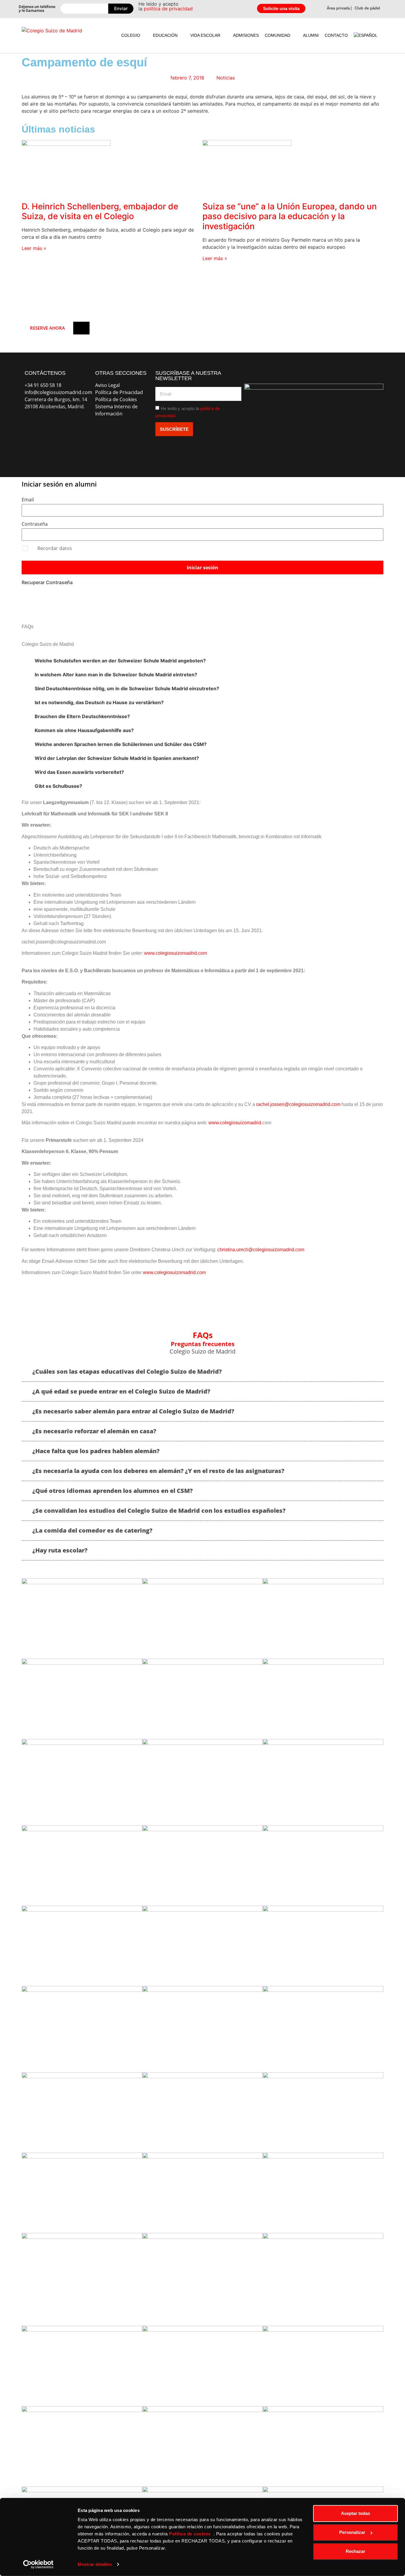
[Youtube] (79, 428)
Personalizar (352, 2532)
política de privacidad (168, 9)
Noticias (226, 78)
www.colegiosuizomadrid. (235, 1123)
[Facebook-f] (32, 428)
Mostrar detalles (95, 2564)
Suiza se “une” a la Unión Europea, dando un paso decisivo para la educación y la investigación (290, 216)
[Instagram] (56, 428)
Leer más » (34, 248)
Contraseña (35, 524)
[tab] (203, 661)
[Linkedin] (32, 444)
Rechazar (355, 2551)
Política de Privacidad (119, 392)
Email (28, 500)
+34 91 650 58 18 (43, 385)
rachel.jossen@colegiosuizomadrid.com (298, 1104)
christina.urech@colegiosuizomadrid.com (261, 1250)
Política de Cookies (116, 399)
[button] (134, 35)
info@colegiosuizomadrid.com (58, 392)
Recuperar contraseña (47, 582)
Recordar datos (55, 548)
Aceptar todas (355, 2513)
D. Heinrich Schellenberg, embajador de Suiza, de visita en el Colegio (100, 211)
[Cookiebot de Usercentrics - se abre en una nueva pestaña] (38, 2564)
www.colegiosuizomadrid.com (176, 953)
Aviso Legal (107, 385)
